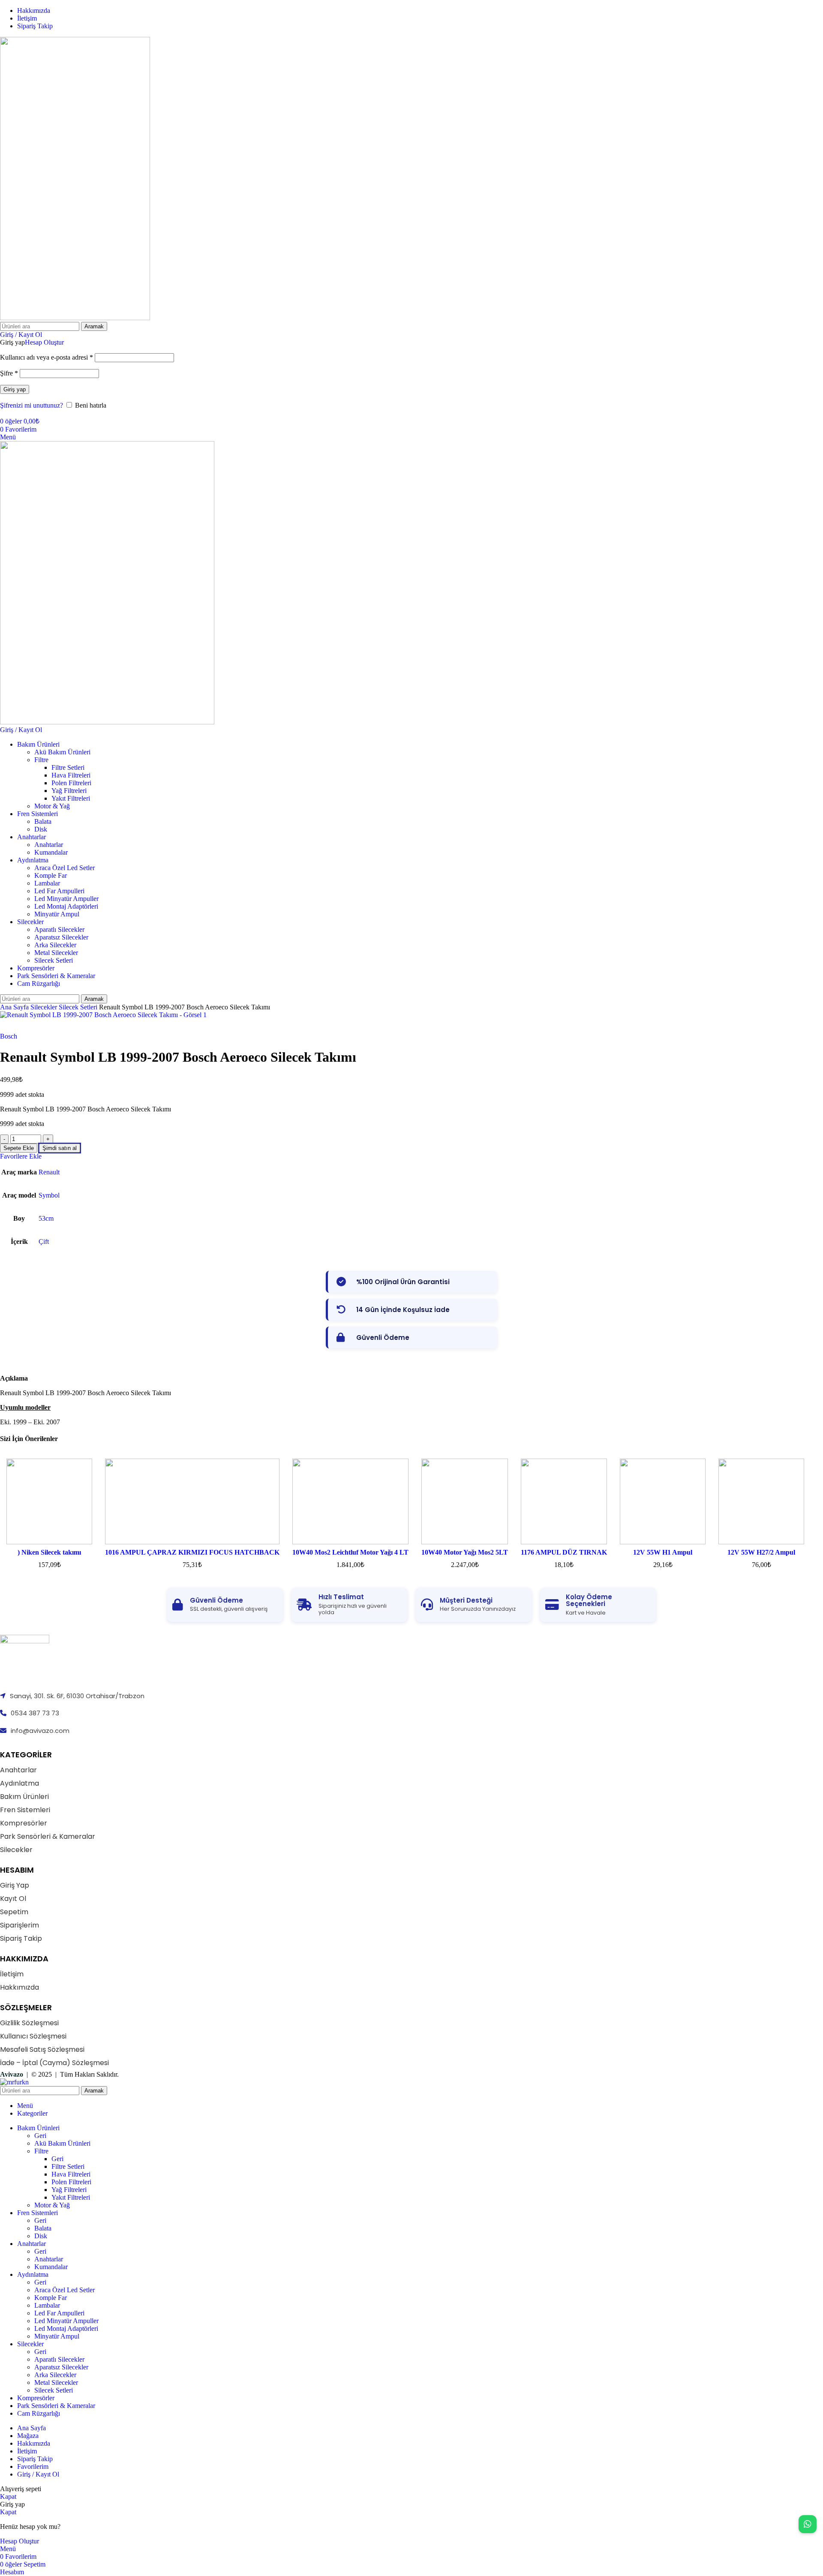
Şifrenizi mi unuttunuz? (32, 405)
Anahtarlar (49, 845)
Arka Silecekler (55, 945)
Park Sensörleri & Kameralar (48, 1836)
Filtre (41, 760)
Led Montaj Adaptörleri (66, 906)
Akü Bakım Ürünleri (62, 752)
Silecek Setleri (54, 960)
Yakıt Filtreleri (71, 798)
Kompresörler (24, 1823)
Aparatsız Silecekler (61, 937)
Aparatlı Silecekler (59, 929)
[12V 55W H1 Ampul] (663, 1501)
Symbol (49, 1195)
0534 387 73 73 (35, 1713)
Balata (43, 821)
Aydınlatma (20, 1783)
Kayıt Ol (13, 1899)
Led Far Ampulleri (59, 891)
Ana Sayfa (15, 1007)
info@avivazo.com (40, 1731)
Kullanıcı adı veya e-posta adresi (47, 357)
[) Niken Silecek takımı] (49, 1501)
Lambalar (47, 883)
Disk (41, 829)
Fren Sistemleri (25, 1810)
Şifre (9, 373)
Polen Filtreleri (71, 783)
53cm (46, 1218)
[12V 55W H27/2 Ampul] (761, 1501)
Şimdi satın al (60, 1148)
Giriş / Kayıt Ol (38, 2474)
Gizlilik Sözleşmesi (29, 2023)
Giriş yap (15, 389)
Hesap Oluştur (44, 342)
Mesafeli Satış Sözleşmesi (42, 2049)
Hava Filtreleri (71, 775)
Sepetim (14, 1912)
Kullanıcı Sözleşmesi (33, 2036)
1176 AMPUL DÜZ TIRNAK (564, 1552)
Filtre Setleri (68, 767)
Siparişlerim (20, 1925)
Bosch (9, 1036)
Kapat (8, 2496)
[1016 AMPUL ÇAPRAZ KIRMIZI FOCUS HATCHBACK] (192, 1501)
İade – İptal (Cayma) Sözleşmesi (54, 2063)
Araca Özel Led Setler (65, 868)
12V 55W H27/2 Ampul (761, 1552)
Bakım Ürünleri (24, 1797)
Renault (49, 1172)
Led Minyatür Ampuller (66, 899)
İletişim (12, 1974)
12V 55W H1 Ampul (663, 1552)
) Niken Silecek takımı (49, 1552)
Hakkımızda (20, 1987)
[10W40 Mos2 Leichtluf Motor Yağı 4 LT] (350, 1501)
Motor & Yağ (52, 806)
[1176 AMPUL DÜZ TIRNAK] (564, 1501)
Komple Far (51, 875)
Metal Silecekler (56, 953)
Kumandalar (51, 852)
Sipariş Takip (21, 1938)
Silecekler (45, 1007)
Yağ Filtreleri (69, 791)
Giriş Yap (15, 1885)
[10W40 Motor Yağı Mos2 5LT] (465, 1501)
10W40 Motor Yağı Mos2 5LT (465, 1552)
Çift (44, 1241)
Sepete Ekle (19, 1148)
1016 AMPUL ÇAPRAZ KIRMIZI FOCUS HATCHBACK (192, 1552)
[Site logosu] (75, 318)
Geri (40, 2136)
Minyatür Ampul (57, 914)
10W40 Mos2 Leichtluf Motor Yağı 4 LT (350, 1552)
